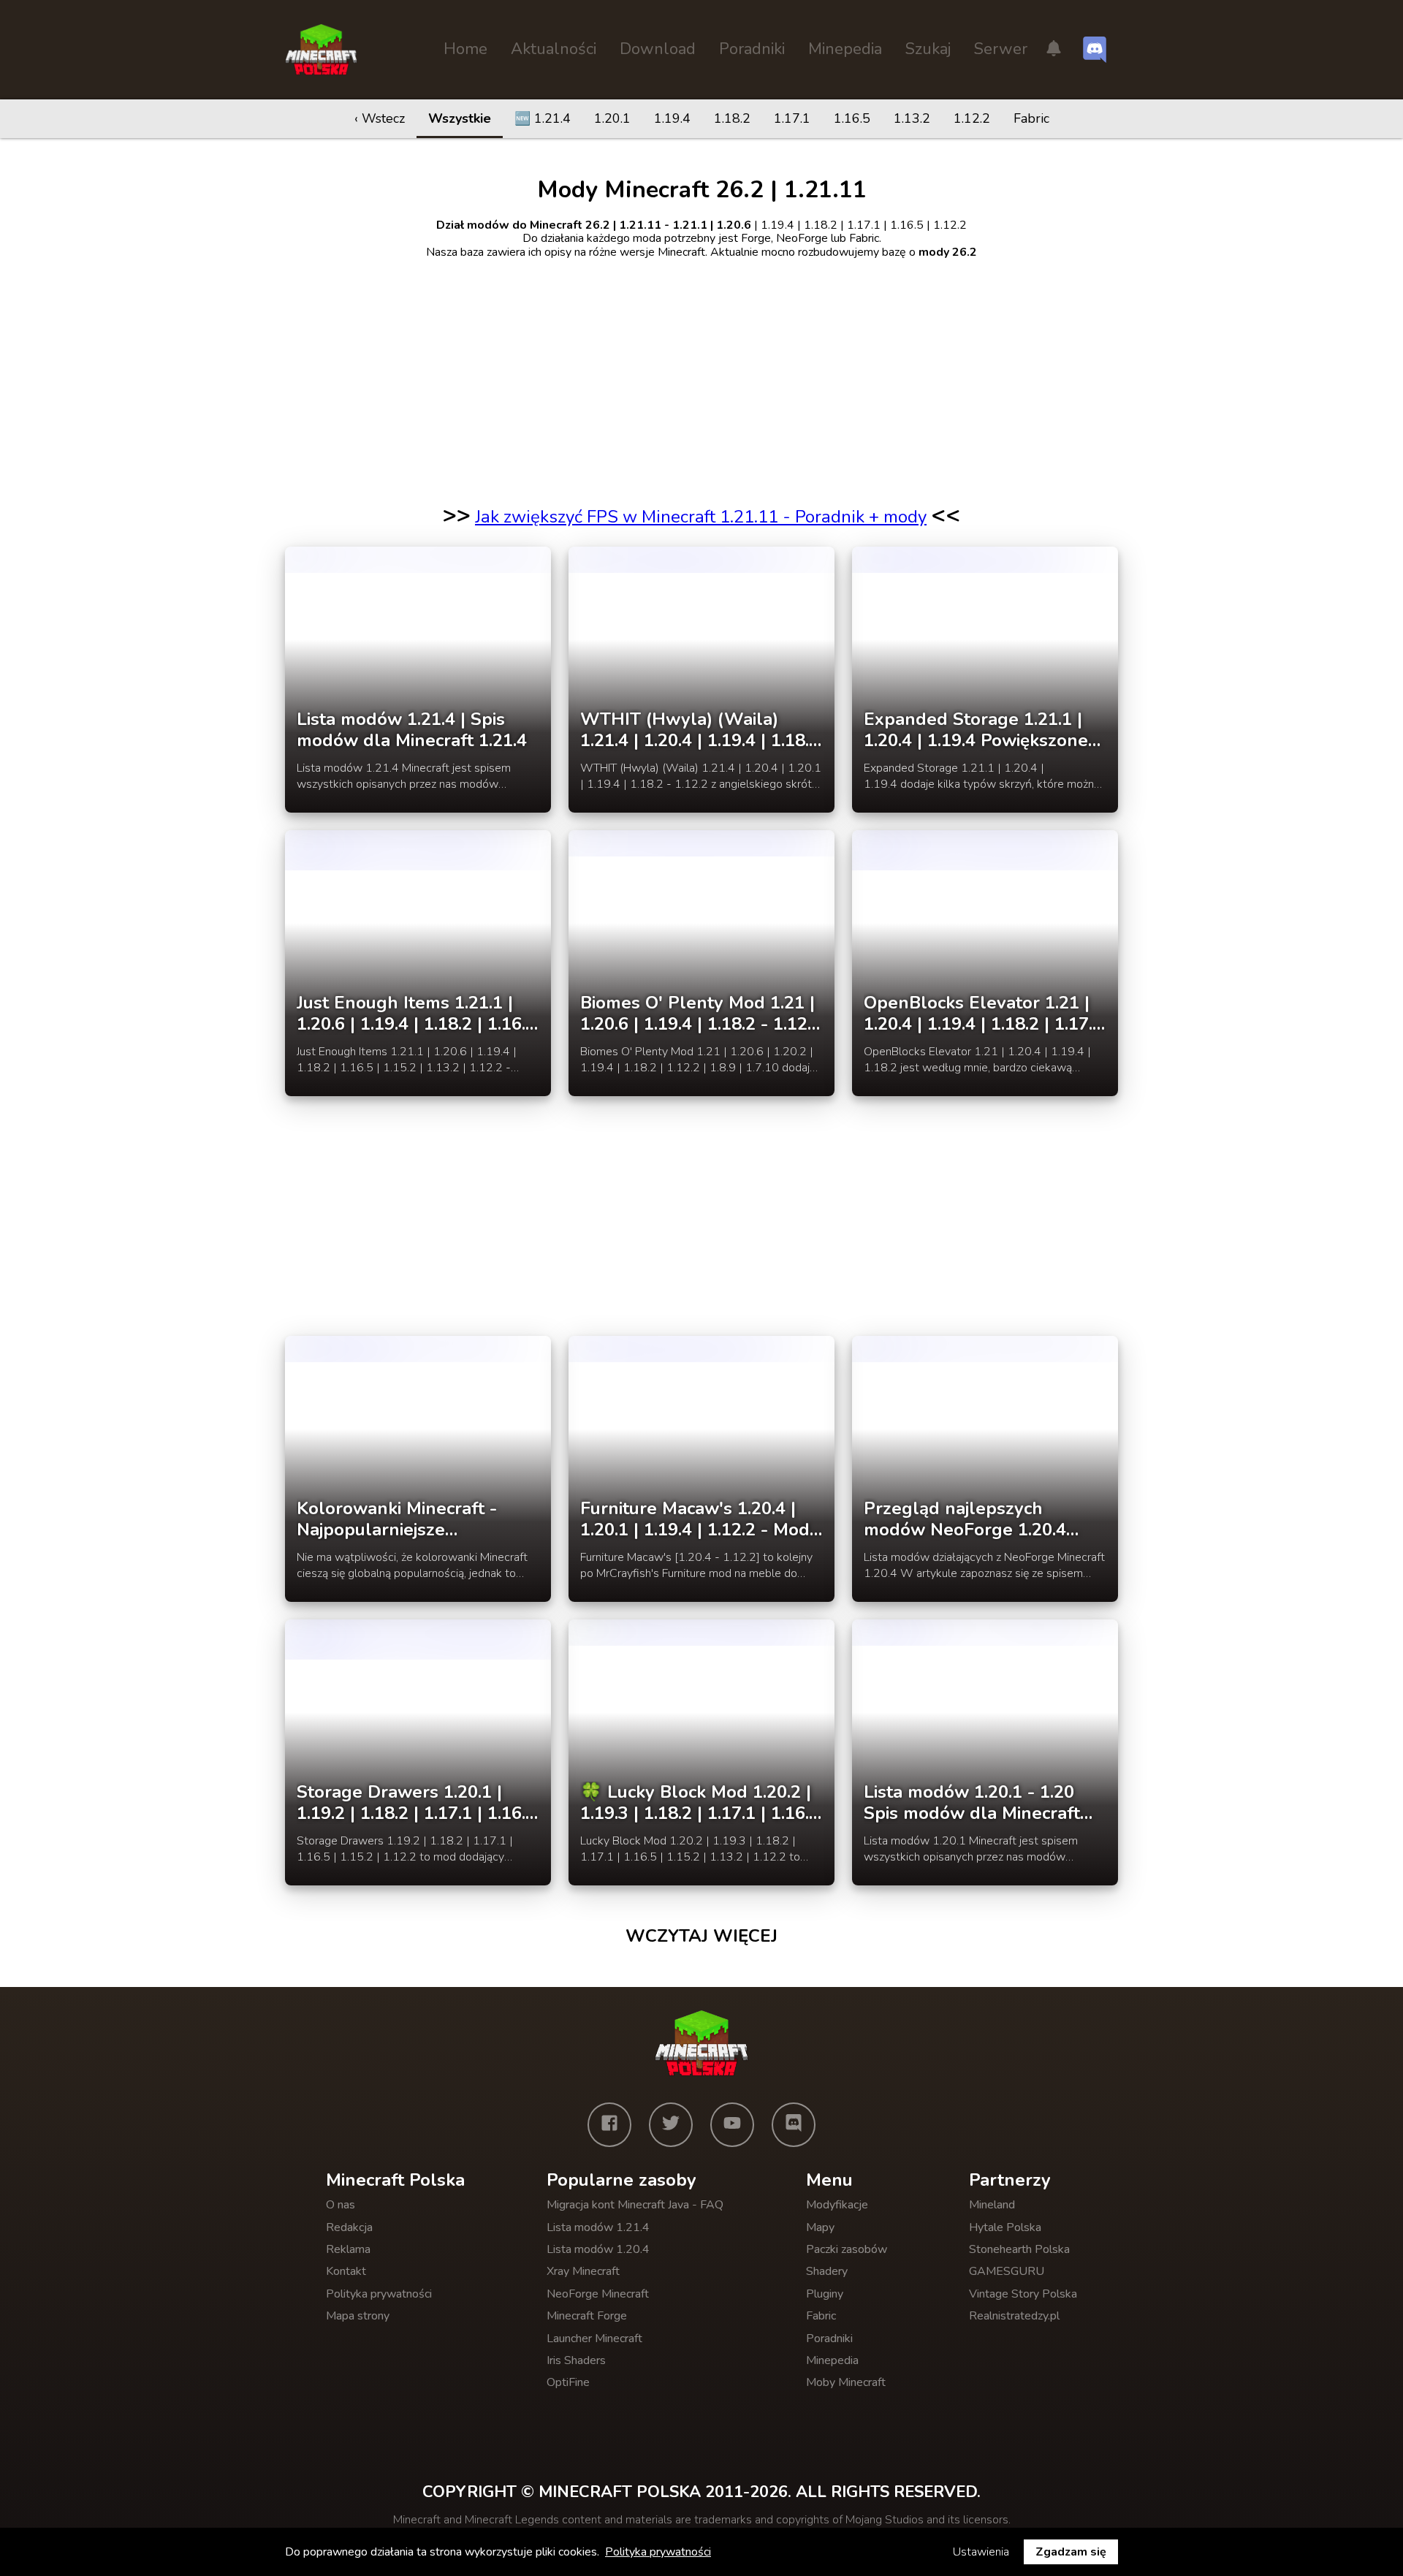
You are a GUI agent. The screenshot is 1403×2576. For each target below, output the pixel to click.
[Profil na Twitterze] (671, 2124)
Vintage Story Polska (1023, 2294)
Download (658, 49)
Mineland (992, 2205)
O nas (341, 2205)
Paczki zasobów (847, 2249)
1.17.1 (792, 118)
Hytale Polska (1005, 2227)
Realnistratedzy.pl (1014, 2316)
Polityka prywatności (379, 2294)
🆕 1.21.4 (543, 118)
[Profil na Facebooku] (609, 2124)
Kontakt (346, 2271)
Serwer (1001, 49)
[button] (1054, 50)
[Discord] (794, 2124)
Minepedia (845, 49)
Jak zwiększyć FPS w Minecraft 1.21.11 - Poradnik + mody (701, 517)
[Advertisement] (701, 373)
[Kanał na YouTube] (732, 2124)
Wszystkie (460, 118)
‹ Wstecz (380, 118)
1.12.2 (972, 118)
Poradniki (752, 49)
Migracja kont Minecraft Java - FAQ (635, 2205)
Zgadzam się (1071, 2552)
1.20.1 (612, 118)
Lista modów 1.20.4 (598, 2249)
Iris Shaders (576, 2360)
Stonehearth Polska (1019, 2249)
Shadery (827, 2271)
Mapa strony (358, 2316)
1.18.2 (732, 118)
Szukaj (928, 49)
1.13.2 (912, 118)
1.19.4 (672, 118)
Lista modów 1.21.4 (598, 2227)
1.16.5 (852, 118)
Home (465, 49)
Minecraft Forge (587, 2316)
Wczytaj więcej (701, 1936)
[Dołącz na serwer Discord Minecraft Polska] (1095, 50)
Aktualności (554, 49)
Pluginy (825, 2294)
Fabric (1031, 118)
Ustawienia (981, 2552)
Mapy (820, 2227)
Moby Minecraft (846, 2382)
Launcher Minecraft (594, 2338)
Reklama (348, 2249)
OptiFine (568, 2382)
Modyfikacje (837, 2205)
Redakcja (349, 2227)
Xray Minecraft (583, 2271)
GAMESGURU (1007, 2271)
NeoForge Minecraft (598, 2294)
